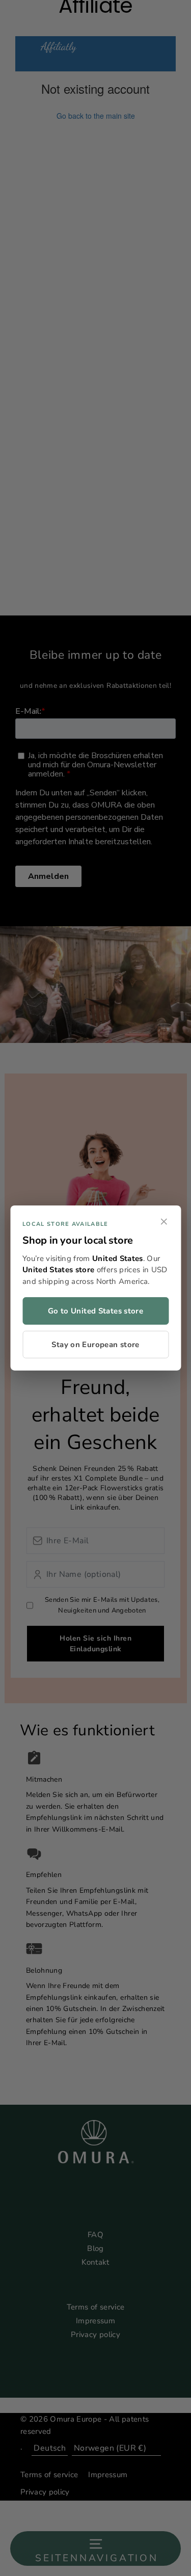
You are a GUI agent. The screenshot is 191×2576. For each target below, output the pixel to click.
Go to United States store (95, 1311)
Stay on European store (95, 1345)
